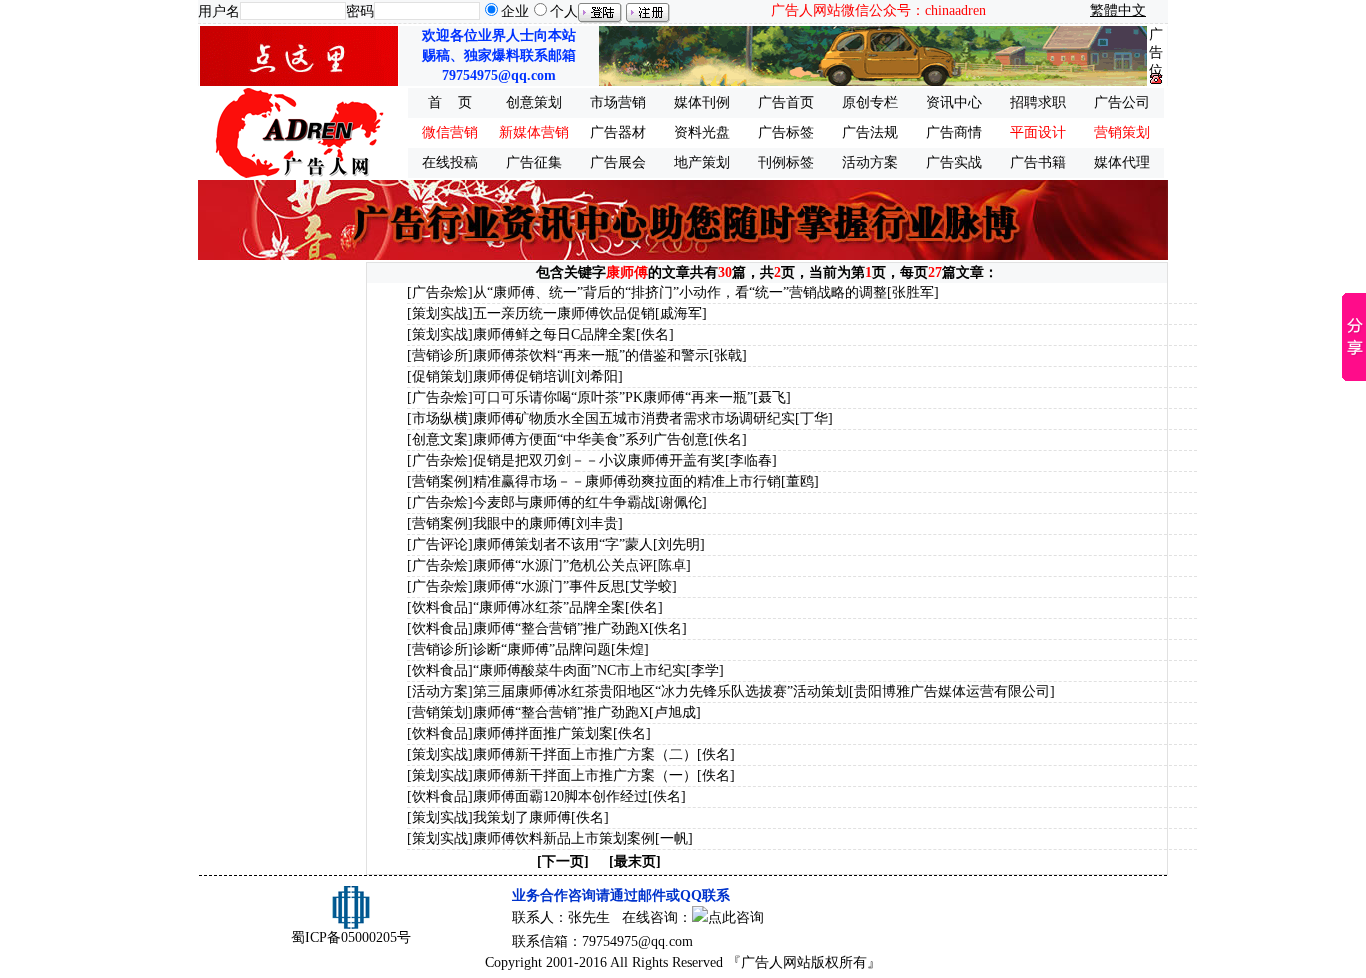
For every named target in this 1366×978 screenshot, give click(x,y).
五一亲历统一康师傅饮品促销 (564, 313)
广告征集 (534, 162)
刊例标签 (786, 162)
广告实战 (954, 162)
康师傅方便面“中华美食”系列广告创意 (591, 439)
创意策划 (534, 102)
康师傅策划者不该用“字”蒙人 (563, 544)
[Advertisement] (281, 562)
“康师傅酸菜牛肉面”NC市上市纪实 (579, 670)
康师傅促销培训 (522, 376)
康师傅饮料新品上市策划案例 (564, 838)
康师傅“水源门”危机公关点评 (563, 565)
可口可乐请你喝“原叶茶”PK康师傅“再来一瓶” (613, 397)
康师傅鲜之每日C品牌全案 (554, 334)
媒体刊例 (702, 102)
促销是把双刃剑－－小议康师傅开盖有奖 (599, 460)
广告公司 (1122, 102)
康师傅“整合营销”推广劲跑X (561, 628)
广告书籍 (1038, 162)
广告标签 (786, 132)
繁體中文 (1118, 10)
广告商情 (954, 132)
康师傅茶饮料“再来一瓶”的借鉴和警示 (591, 355)
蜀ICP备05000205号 (351, 937)
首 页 (450, 102)
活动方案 (870, 162)
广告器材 (618, 132)
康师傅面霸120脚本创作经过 (560, 796)
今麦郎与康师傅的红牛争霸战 (564, 502)
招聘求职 (1038, 102)
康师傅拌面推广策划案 (543, 733)
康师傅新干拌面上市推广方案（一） (585, 775)
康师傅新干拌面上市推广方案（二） (585, 754)
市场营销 (618, 102)
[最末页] (635, 861)
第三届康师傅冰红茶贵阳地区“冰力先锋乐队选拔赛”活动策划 (661, 691)
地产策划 (702, 162)
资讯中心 (954, 102)
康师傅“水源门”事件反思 (549, 586)
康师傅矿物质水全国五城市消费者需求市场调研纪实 (634, 418)
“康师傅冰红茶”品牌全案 (549, 607)
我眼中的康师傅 (522, 523)
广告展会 (618, 162)
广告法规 (870, 132)
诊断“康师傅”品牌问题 (542, 649)
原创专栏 (870, 102)
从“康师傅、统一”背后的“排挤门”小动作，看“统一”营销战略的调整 (680, 292)
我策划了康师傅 (522, 817)
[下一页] (563, 861)
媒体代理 (1122, 162)
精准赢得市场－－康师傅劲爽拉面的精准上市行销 (627, 481)
